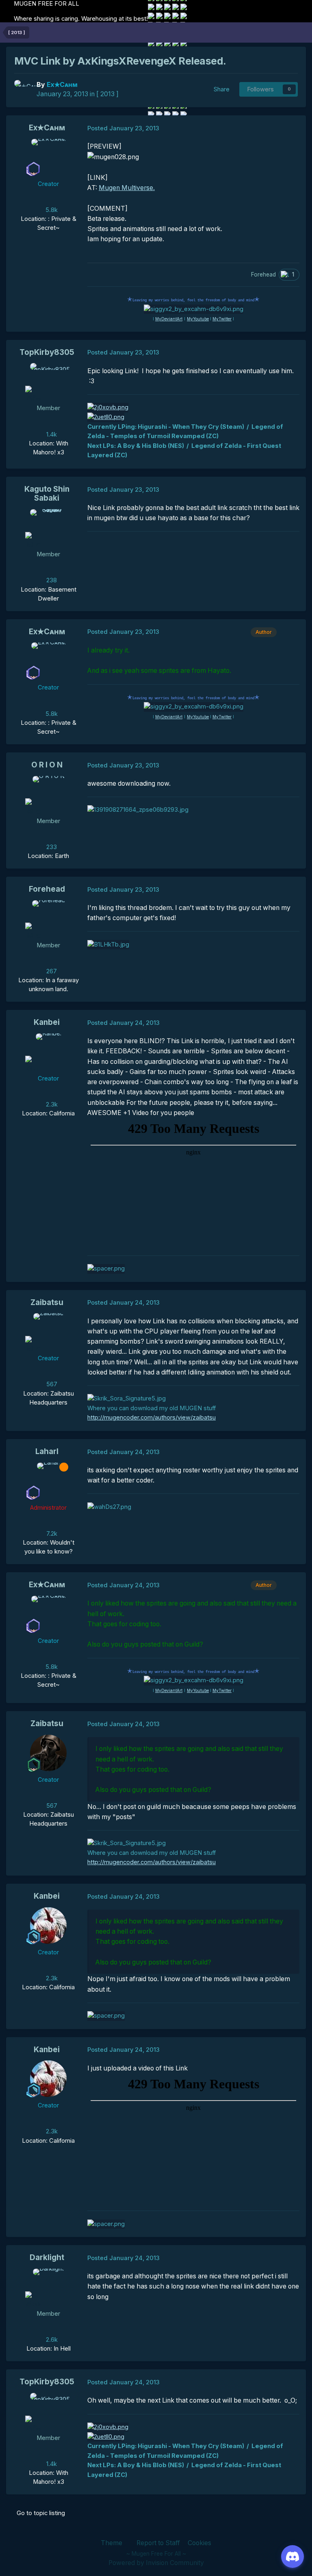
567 (51, 1384)
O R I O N (47, 765)
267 (51, 971)
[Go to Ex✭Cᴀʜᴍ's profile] (23, 89)
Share (220, 89)
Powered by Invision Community (156, 2563)
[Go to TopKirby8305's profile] (48, 381)
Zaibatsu (47, 1302)
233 (51, 847)
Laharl (47, 1451)
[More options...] (291, 128)
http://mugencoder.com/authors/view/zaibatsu (152, 1418)
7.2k (51, 1534)
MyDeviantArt (169, 319)
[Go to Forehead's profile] (48, 918)
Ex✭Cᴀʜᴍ (47, 128)
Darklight (47, 2257)
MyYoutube (198, 319)
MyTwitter (222, 319)
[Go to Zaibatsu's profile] (48, 1331)
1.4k (51, 434)
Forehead (47, 889)
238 (51, 580)
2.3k (51, 1104)
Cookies (199, 2543)
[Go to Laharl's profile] (48, 1481)
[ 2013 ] (107, 94)
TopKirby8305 (47, 352)
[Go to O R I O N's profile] (48, 794)
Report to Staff (158, 2543)
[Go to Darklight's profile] (48, 2287)
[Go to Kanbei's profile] (48, 1052)
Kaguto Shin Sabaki (47, 494)
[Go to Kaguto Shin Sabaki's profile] (48, 527)
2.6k (51, 2340)
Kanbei (47, 1022)
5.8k (51, 210)
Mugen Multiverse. (127, 188)
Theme (112, 2543)
